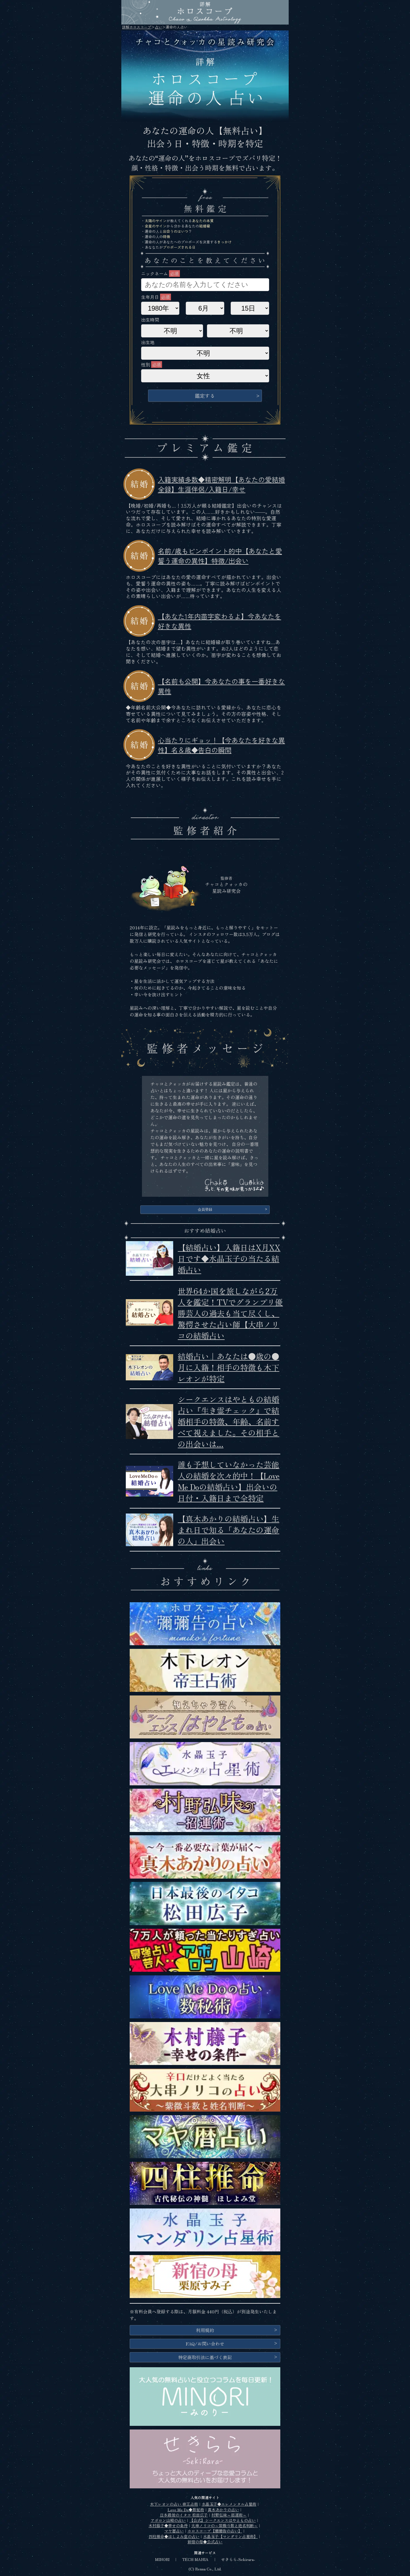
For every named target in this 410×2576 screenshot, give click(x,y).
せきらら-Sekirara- (238, 2559)
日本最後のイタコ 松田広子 (184, 2515)
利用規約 (205, 2330)
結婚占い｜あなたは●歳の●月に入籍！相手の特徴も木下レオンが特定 (228, 1367)
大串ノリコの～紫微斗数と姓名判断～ (225, 2525)
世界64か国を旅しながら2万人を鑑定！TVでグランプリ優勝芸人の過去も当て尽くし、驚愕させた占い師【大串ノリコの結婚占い (230, 1313)
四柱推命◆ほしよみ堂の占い (174, 2536)
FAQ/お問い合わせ (205, 2344)
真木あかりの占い (223, 2510)
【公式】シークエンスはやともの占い (223, 2520)
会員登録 (205, 1209)
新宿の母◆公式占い (205, 2542)
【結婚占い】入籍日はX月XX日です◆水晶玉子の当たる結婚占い (229, 1258)
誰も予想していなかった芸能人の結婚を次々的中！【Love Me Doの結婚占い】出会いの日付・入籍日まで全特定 (229, 1481)
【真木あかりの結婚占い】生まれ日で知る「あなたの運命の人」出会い (228, 1530)
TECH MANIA (195, 2559)
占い (158, 27)
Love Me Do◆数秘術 (186, 2510)
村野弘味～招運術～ (229, 2515)
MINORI (162, 2559)
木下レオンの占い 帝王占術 (174, 2504)
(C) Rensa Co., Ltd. (205, 2569)
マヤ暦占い (174, 2531)
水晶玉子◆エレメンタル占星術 (229, 2504)
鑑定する (205, 396)
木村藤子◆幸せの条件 (168, 2525)
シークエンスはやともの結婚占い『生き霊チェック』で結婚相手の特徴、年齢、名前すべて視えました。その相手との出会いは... (228, 1421)
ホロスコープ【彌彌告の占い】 (215, 2531)
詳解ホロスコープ (137, 27)
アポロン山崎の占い (168, 2520)
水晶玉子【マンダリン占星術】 (230, 2536)
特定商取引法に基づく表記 (205, 2357)
